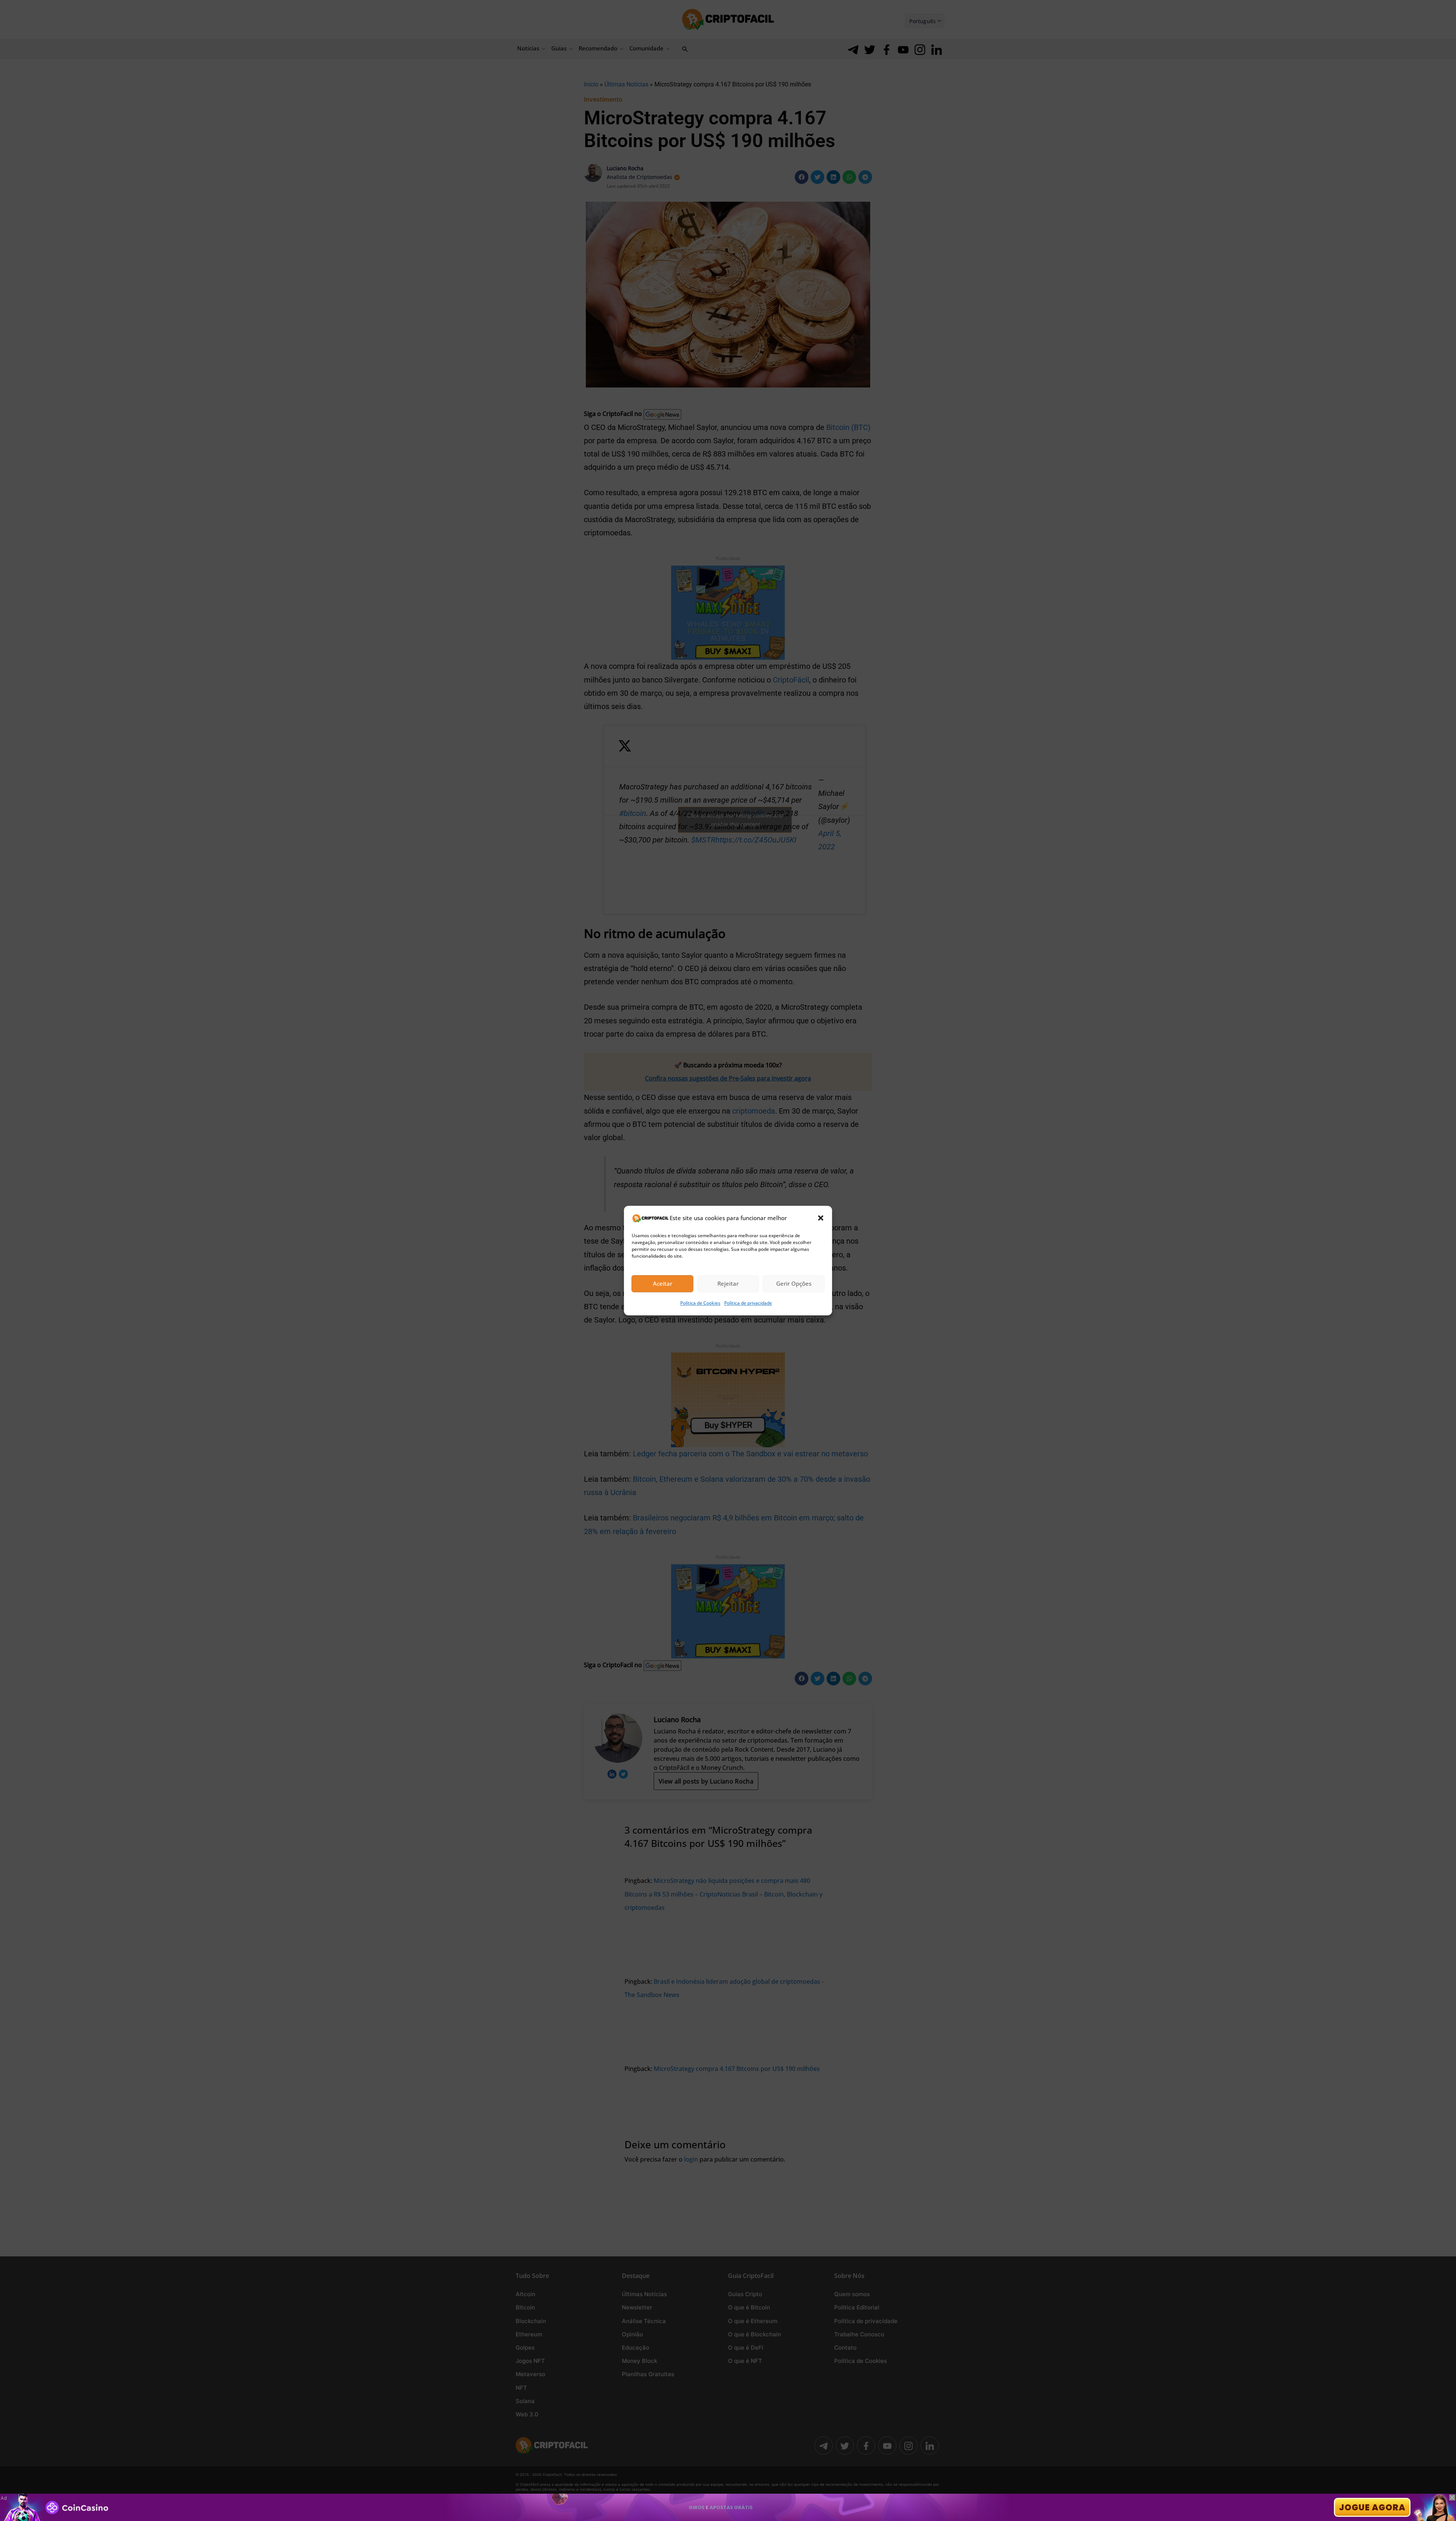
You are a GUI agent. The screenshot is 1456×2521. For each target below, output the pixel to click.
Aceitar (663, 1284)
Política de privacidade (748, 1303)
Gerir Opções (794, 1284)
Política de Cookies (700, 1303)
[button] (821, 1218)
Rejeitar (728, 1284)
